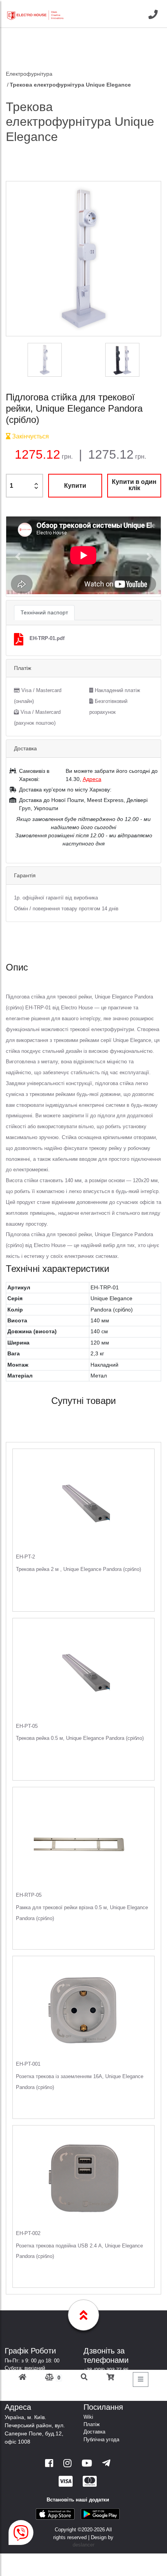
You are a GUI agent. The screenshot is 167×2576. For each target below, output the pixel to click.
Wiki (88, 2417)
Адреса (92, 779)
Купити (75, 486)
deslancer (83, 2545)
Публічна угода (101, 2439)
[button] (18, 557)
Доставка (94, 2432)
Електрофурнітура (29, 74)
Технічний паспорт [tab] (44, 612)
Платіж (92, 2424)
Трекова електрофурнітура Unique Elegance (70, 85)
